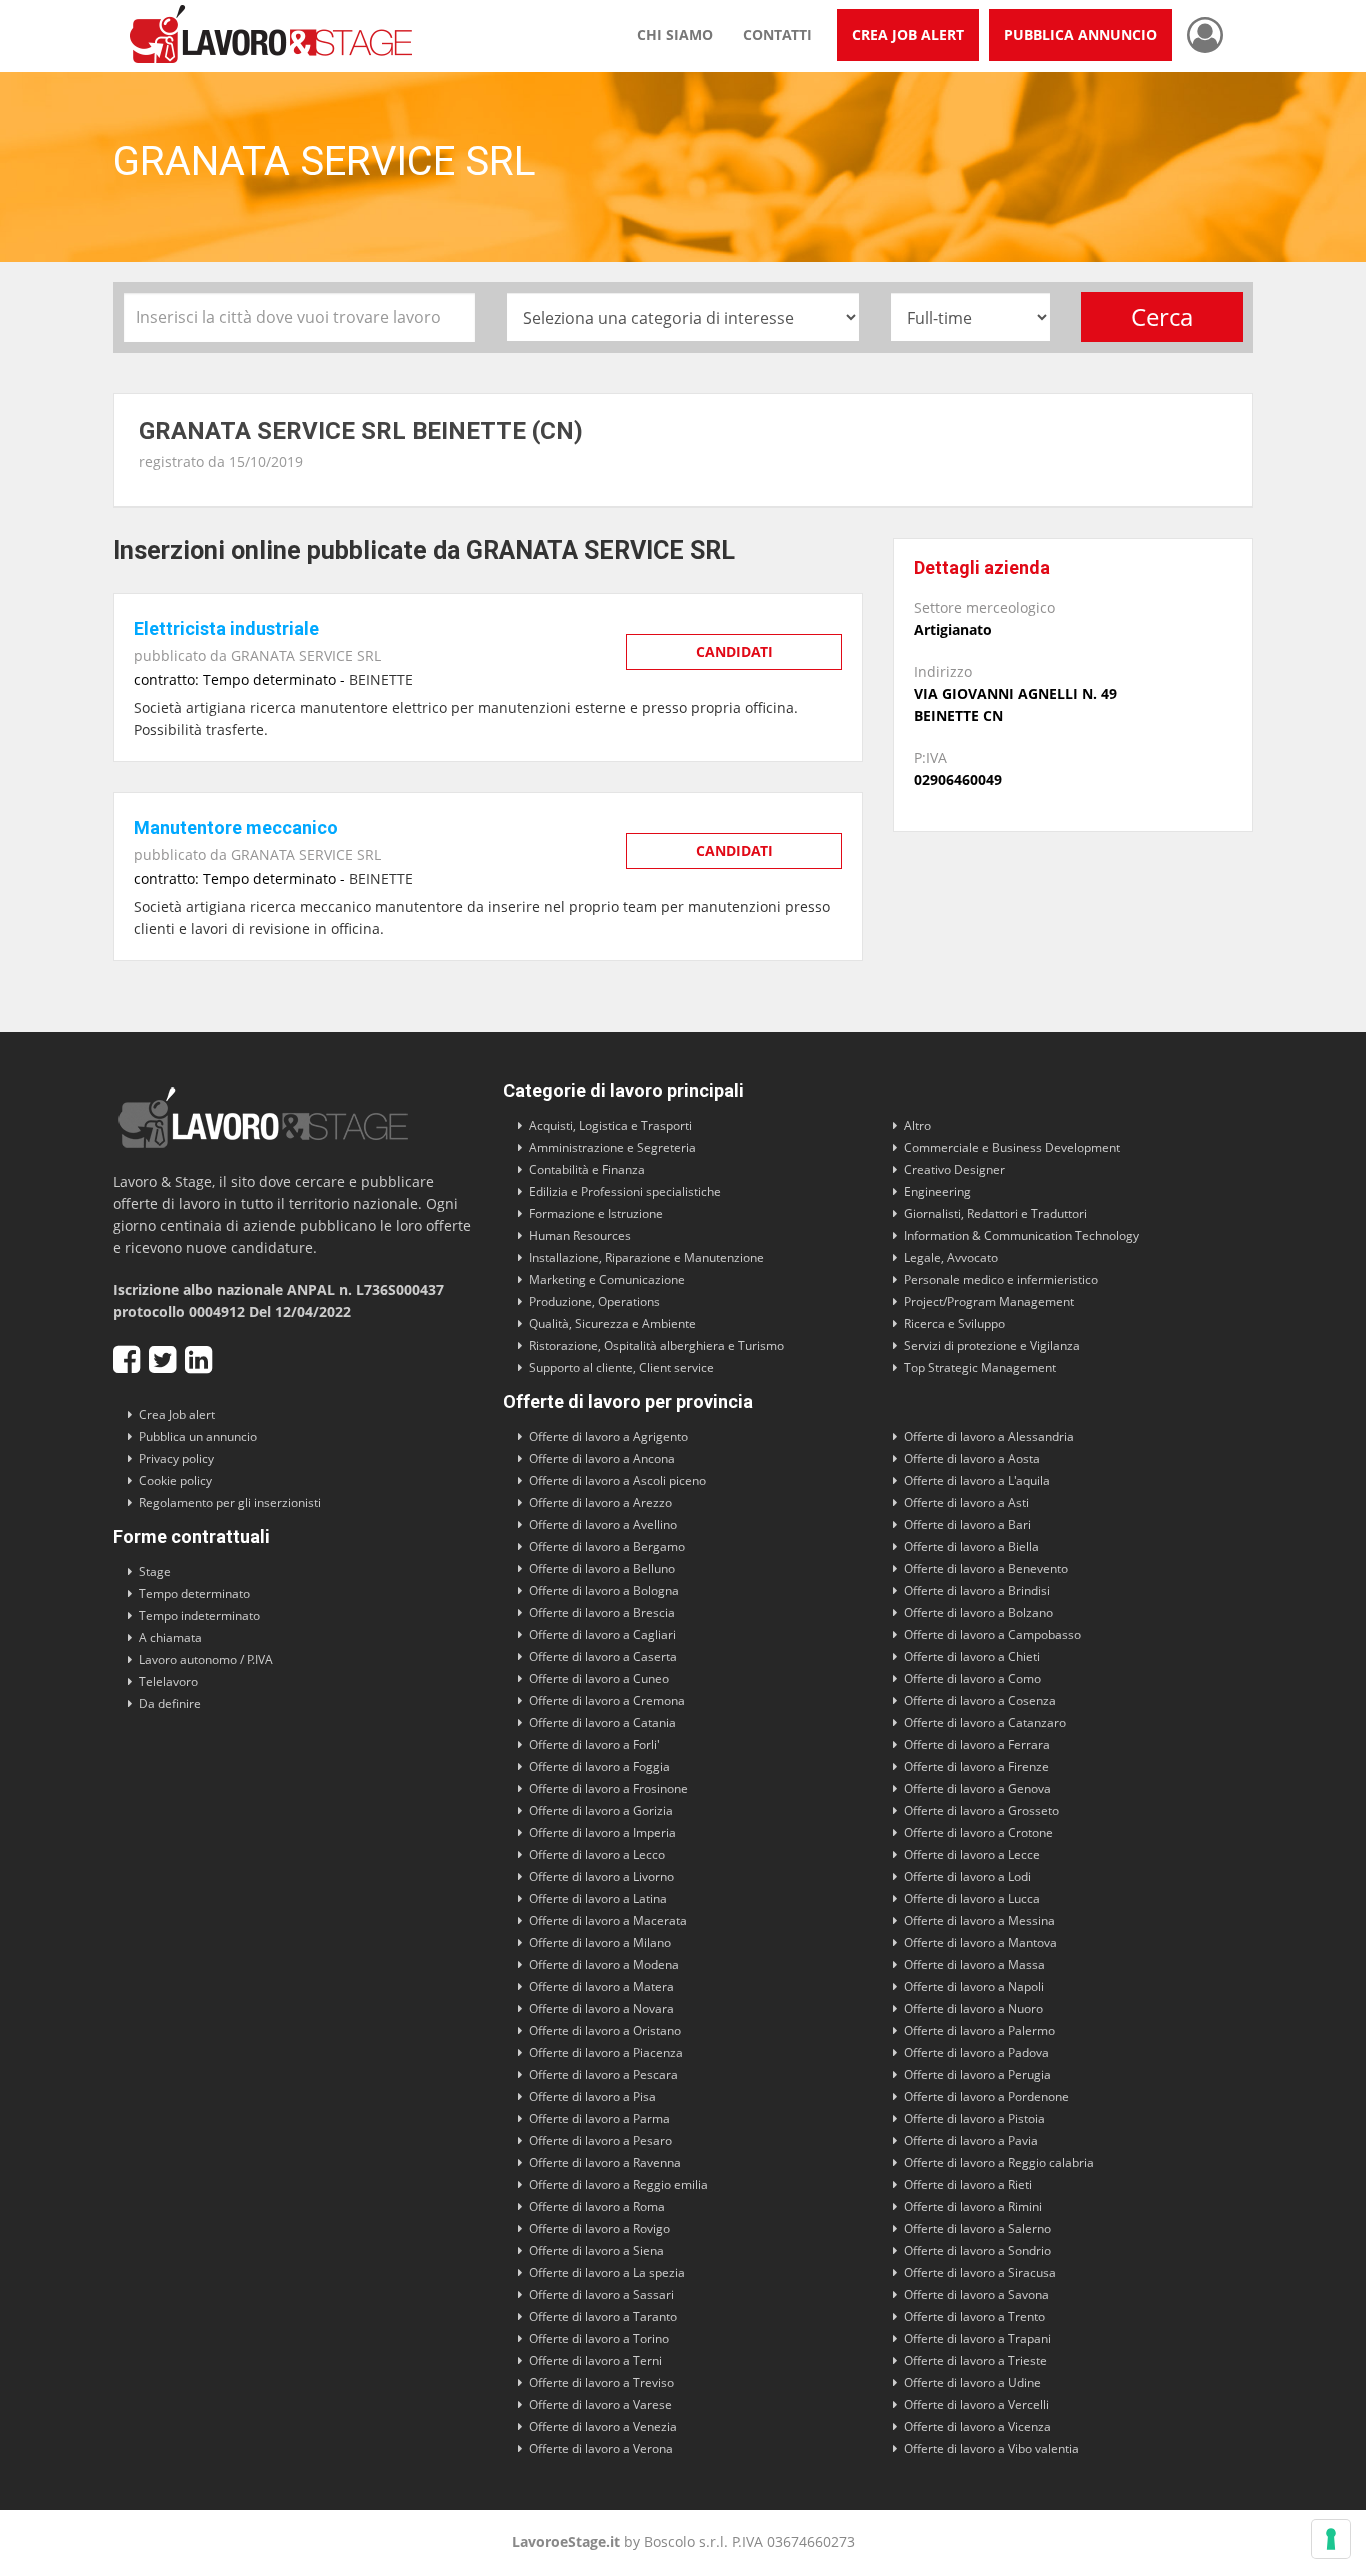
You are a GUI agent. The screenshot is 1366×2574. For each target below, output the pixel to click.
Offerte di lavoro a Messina (979, 1920)
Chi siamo (675, 34)
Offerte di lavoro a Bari (967, 1524)
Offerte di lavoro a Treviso (601, 2382)
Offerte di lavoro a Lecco (597, 1854)
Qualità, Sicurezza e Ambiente (612, 1323)
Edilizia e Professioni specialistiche (625, 1191)
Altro (917, 1125)
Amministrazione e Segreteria (612, 1147)
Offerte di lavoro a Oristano (605, 2030)
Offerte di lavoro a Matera (601, 1986)
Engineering (937, 1191)
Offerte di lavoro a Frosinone (608, 1788)
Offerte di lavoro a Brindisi (977, 1590)
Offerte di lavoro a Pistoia (974, 2118)
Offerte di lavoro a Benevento (986, 1568)
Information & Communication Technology (1021, 1235)
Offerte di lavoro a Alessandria (989, 1436)
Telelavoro (168, 1681)
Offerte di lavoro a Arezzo (600, 1502)
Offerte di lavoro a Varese (600, 2404)
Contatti (777, 34)
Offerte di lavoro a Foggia (599, 1766)
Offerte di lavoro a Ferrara (977, 1744)
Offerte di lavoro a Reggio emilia (618, 2184)
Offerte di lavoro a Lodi (967, 1876)
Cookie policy (175, 1480)
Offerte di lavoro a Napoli (974, 1986)
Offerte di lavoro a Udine (972, 2382)
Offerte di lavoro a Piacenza (606, 2052)
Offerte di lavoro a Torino (599, 2338)
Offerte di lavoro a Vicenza (977, 2426)
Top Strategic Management (980, 1367)
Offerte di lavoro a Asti (966, 1502)
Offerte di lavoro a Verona (601, 2448)
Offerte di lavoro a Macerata (608, 1920)
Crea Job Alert (908, 34)
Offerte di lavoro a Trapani (977, 2338)
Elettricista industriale (226, 628)
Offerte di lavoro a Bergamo (607, 1546)
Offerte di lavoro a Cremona (607, 1700)
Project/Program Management (989, 1301)
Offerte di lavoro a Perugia (977, 2074)
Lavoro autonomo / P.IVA (206, 1659)
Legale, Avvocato (951, 1257)
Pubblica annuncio (1080, 34)
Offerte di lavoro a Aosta (972, 1458)
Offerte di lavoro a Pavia (971, 2140)
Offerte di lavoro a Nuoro (973, 2008)
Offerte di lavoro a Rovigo (599, 2228)
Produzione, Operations (594, 1301)
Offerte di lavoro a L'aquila (977, 1480)
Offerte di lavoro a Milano (600, 1942)
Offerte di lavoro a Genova (977, 1788)
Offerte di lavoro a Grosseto (981, 1810)
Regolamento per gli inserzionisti (230, 1502)
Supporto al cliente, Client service (621, 1367)
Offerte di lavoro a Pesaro (600, 2140)
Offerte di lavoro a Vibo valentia (991, 2448)
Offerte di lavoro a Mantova (980, 1942)
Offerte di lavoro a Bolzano (978, 1612)
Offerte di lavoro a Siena (596, 2250)
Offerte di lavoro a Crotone (978, 1832)
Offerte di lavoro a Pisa (592, 2096)
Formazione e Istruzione (596, 1213)
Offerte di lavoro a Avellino (603, 1524)
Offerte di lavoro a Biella (971, 1546)
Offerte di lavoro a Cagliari (602, 1634)
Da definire (170, 1703)
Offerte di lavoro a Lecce (972, 1854)
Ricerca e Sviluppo (954, 1323)
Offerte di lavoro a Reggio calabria (999, 2162)
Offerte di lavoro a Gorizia (601, 1810)
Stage (155, 1571)
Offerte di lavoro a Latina (598, 1898)
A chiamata (170, 1637)
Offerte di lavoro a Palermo (979, 2030)
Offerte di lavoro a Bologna (604, 1590)
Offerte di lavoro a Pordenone (986, 2096)
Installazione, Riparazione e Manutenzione (646, 1257)
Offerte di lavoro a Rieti (968, 2184)
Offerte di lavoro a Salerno (977, 2228)
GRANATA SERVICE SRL (306, 655)
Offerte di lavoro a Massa (974, 1964)
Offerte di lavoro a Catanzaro (985, 1722)
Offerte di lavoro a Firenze (976, 1766)
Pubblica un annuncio (198, 1436)
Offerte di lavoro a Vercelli (976, 2404)
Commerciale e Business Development (1012, 1147)
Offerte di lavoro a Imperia (602, 1832)
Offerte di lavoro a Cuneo (599, 1678)
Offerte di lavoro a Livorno (601, 1876)
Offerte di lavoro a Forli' (594, 1744)
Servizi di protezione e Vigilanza (992, 1345)
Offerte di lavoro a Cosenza (980, 1700)
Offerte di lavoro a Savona (976, 2294)
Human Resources (580, 1235)
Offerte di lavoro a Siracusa (980, 2272)
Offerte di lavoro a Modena (604, 1964)
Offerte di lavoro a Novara (601, 2008)
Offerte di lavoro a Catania (602, 1722)
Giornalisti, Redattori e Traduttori (995, 1213)
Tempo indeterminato (199, 1615)
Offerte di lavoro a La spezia (607, 2272)
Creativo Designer (954, 1169)
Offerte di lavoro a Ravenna (605, 2162)
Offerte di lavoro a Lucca (972, 1898)
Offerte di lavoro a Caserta (603, 1656)
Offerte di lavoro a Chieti (972, 1656)
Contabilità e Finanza (587, 1169)
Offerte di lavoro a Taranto (603, 2316)
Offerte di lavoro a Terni (595, 2360)
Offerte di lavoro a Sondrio (977, 2250)
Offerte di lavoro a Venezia (603, 2426)
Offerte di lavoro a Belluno (602, 1568)
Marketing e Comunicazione (607, 1279)
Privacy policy (176, 1458)
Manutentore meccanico (236, 827)
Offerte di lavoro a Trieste (975, 2360)
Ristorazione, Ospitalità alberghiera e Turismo (656, 1345)
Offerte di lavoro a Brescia (602, 1612)
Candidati (734, 651)
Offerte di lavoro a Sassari (601, 2294)
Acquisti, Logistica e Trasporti (610, 1125)
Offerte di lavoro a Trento (974, 2316)
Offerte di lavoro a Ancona (602, 1458)
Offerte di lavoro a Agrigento (608, 1436)
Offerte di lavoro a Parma (599, 2118)
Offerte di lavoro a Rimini (973, 2206)
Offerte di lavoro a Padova (976, 2052)
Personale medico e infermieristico (1001, 1279)
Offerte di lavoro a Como (972, 1678)
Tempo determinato (194, 1593)
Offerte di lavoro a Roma (597, 2206)
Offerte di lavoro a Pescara (603, 2074)
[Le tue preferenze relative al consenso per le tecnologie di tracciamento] (1331, 2539)
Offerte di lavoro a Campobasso (992, 1634)
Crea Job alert (177, 1414)
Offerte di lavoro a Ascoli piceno (617, 1480)
